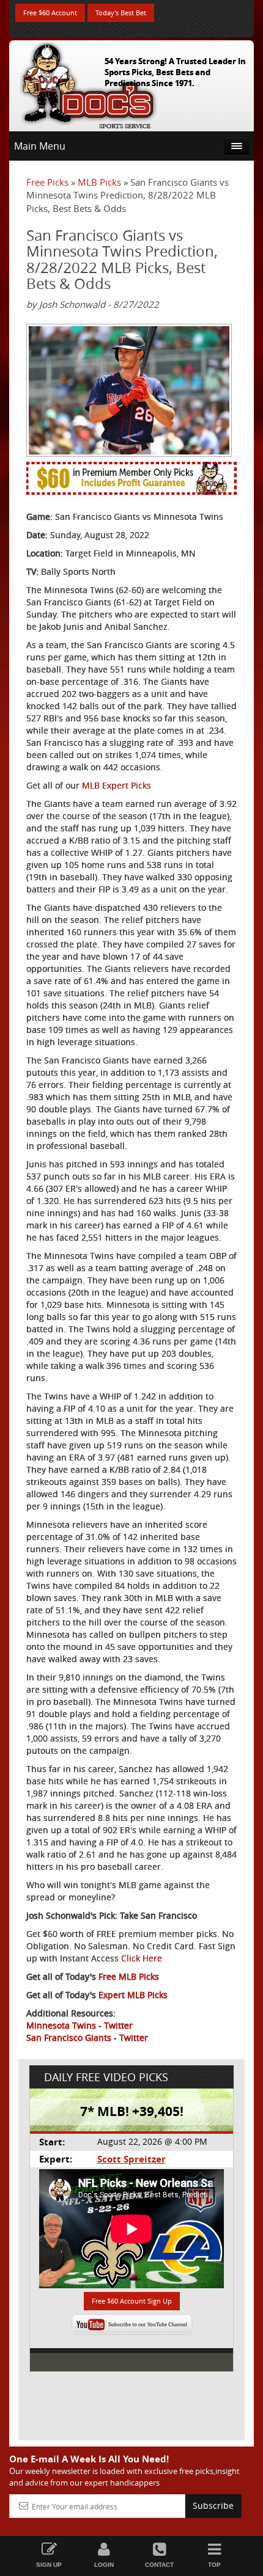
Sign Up (49, 2565)
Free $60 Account (50, 13)
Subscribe (213, 2505)
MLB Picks (99, 182)
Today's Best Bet (121, 13)
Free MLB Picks (129, 1976)
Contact (159, 2565)
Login (104, 2565)
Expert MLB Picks (133, 1995)
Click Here (142, 1958)
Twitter (118, 2025)
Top (214, 2565)
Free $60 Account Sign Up (132, 2301)
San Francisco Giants (69, 2038)
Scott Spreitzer (131, 2159)
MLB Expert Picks (117, 785)
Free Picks (47, 182)
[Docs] (88, 83)
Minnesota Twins (61, 2025)
